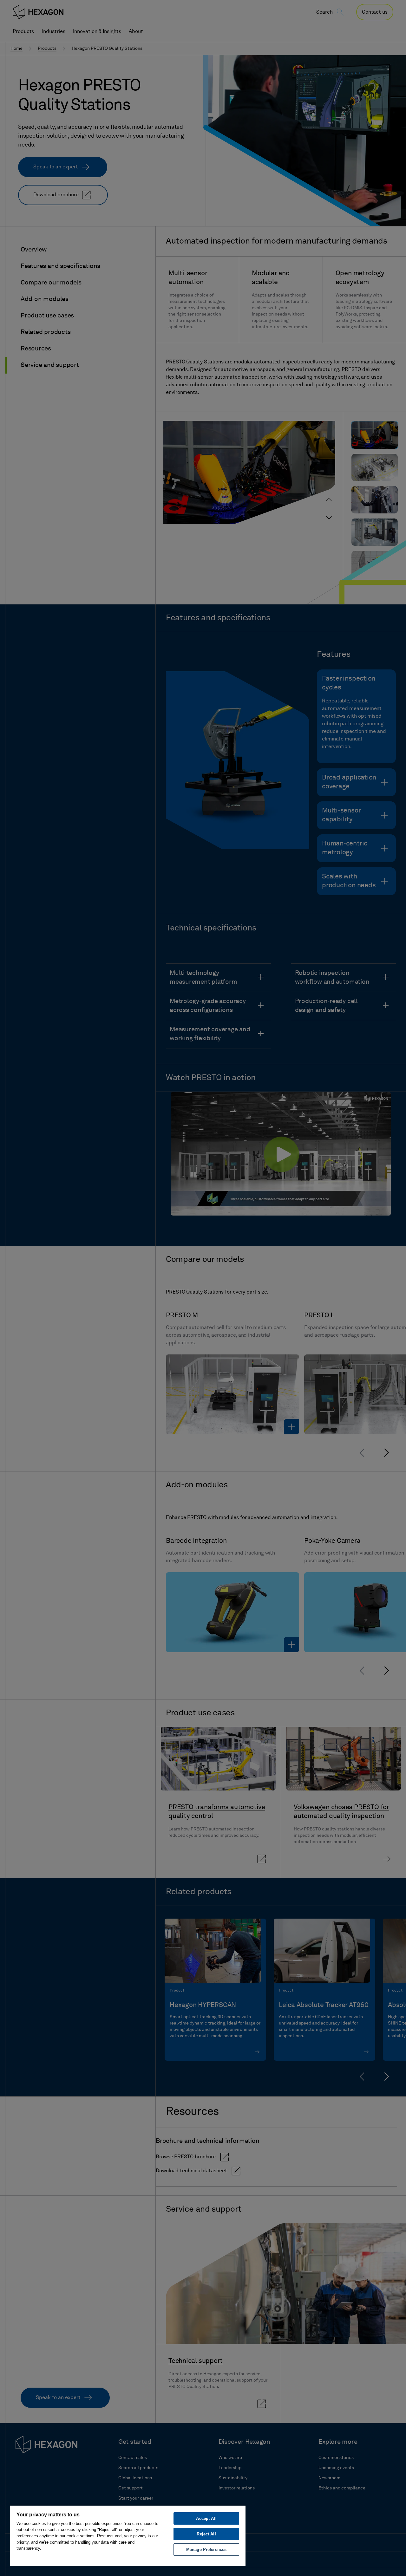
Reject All (206, 2534)
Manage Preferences (206, 2550)
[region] (128, 2535)
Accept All (206, 2518)
